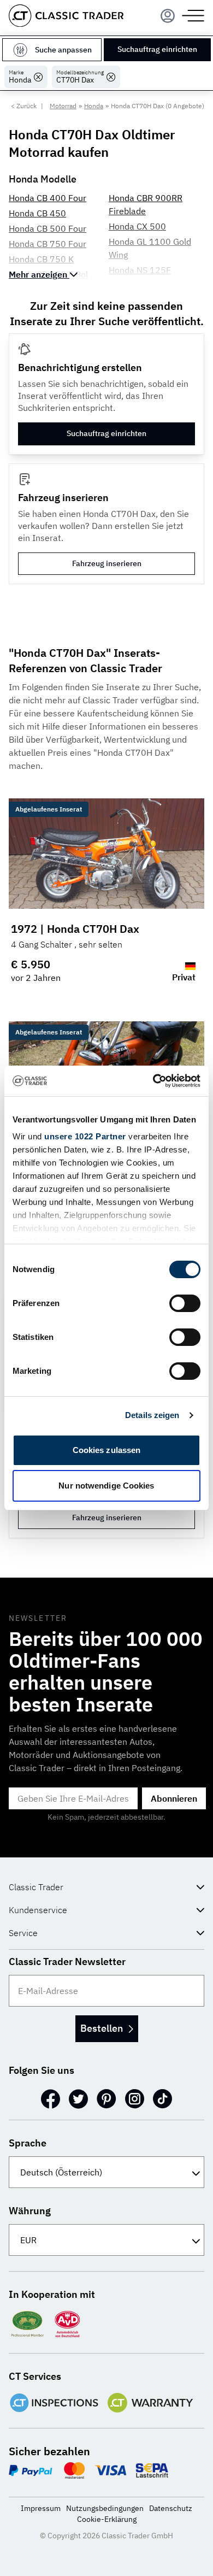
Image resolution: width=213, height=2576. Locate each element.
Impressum (41, 2508)
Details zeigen (152, 1415)
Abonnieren (174, 1798)
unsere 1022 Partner (85, 1136)
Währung (30, 2211)
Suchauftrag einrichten (157, 49)
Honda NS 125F (140, 270)
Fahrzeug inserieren (107, 563)
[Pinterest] (106, 2099)
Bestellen (102, 2028)
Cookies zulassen (107, 1450)
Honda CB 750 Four (48, 244)
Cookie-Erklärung (107, 2519)
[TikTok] (162, 2099)
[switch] (185, 1303)
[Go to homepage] (66, 16)
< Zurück (24, 106)
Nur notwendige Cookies (106, 1486)
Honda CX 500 (137, 226)
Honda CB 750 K (41, 259)
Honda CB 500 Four (48, 228)
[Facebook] (51, 2099)
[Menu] (168, 16)
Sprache (28, 2143)
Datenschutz (171, 2508)
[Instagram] (135, 2099)
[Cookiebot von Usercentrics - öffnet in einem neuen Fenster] (153, 1081)
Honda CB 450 (37, 213)
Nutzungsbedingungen (105, 2508)
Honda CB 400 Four (48, 198)
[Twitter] (78, 2099)
